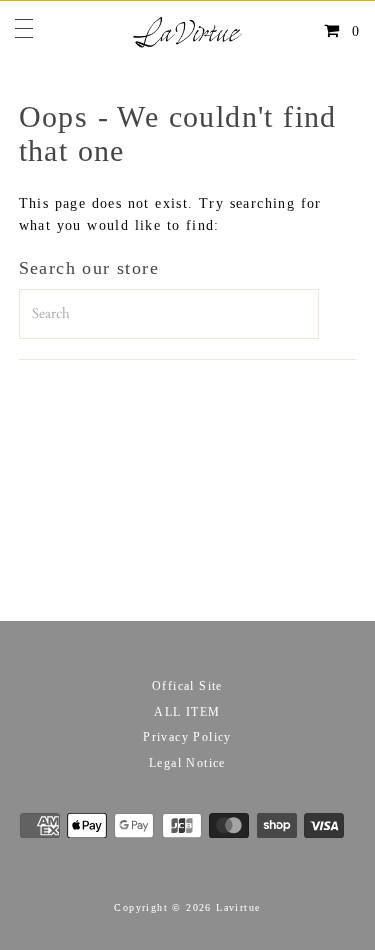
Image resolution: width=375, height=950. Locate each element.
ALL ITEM (187, 712)
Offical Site (187, 686)
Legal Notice (187, 763)
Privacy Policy (187, 737)
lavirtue (238, 907)
